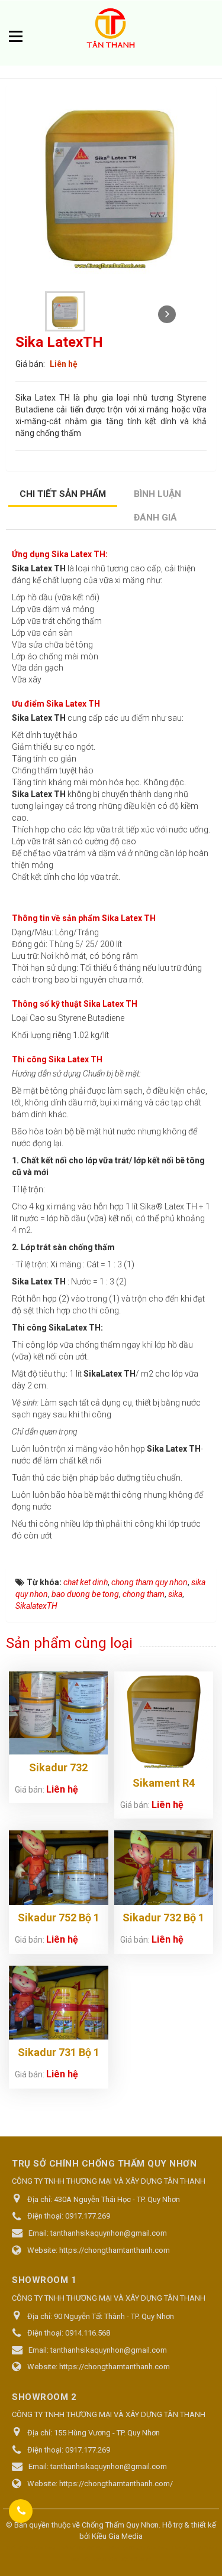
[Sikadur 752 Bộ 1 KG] (59, 1868)
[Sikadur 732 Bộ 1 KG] (164, 1868)
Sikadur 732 (58, 1767)
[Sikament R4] (164, 1721)
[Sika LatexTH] (67, 311)
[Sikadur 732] (59, 1713)
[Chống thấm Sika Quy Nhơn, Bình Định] (111, 30)
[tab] (63, 495)
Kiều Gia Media (117, 2536)
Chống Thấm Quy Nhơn (120, 2525)
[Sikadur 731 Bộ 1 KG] (59, 2003)
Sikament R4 (164, 1783)
